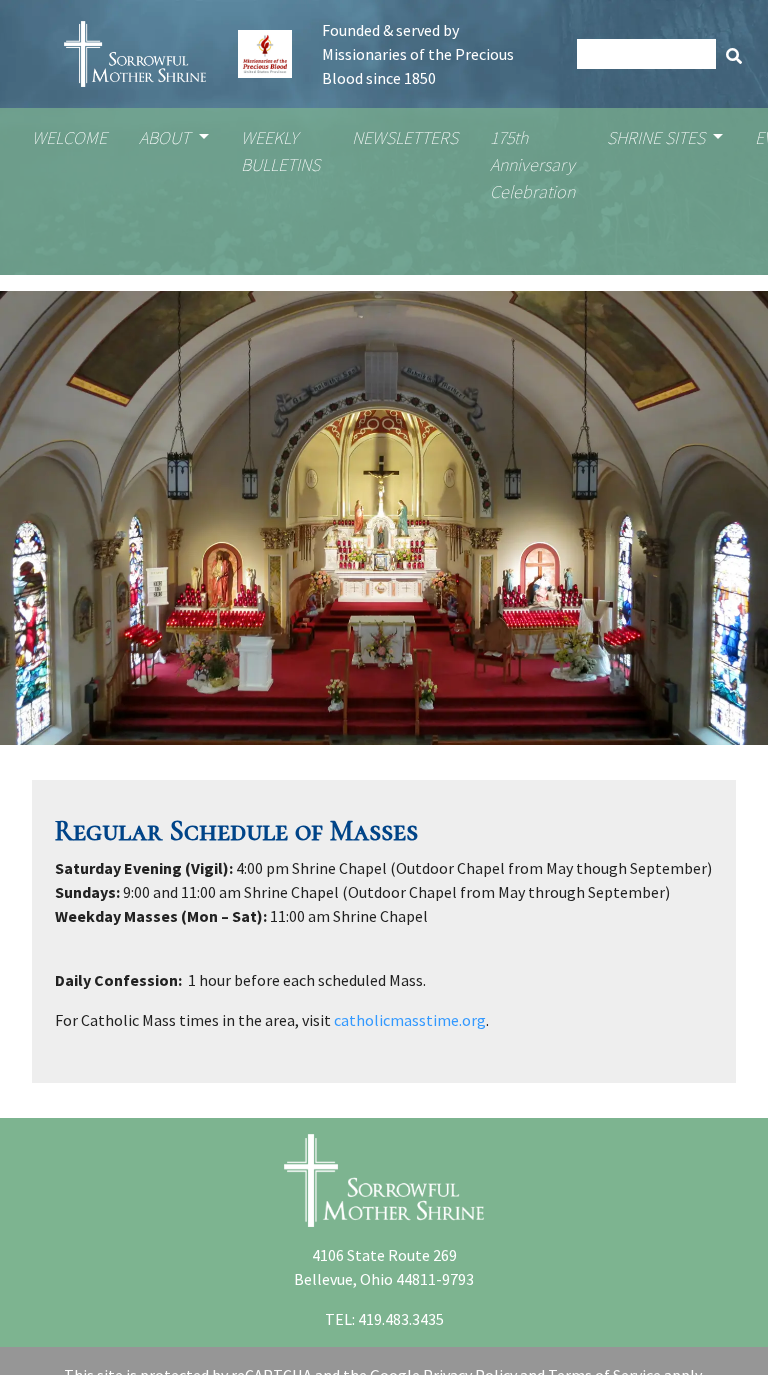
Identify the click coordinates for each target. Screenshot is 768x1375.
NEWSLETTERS (405, 137)
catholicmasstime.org (410, 1020)
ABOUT (166, 137)
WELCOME (69, 137)
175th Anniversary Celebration (532, 164)
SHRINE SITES (658, 137)
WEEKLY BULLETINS (280, 151)
